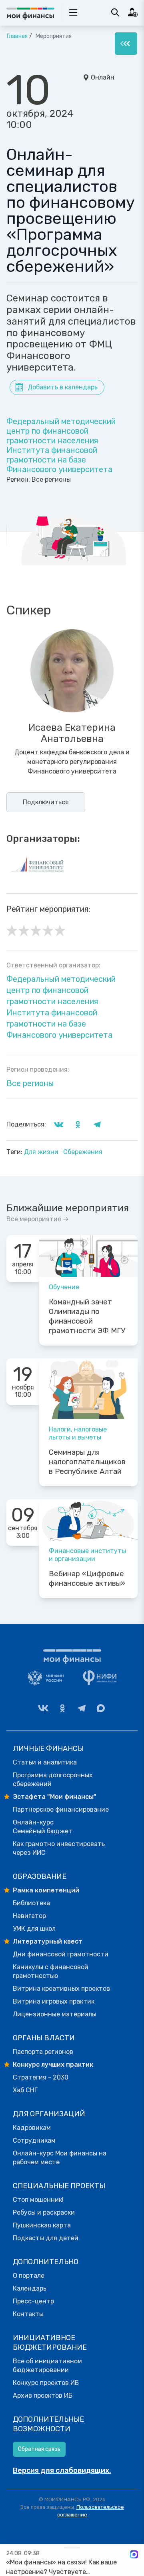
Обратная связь (39, 2449)
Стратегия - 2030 (41, 2077)
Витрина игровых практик (54, 2001)
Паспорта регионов (43, 2052)
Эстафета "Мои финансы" (55, 1797)
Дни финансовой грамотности (61, 1954)
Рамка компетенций (46, 1890)
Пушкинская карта (42, 2225)
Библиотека (31, 1903)
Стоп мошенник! (38, 2200)
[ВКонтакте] (43, 1708)
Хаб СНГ (25, 2090)
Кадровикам (32, 2128)
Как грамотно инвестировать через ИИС (59, 1848)
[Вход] (133, 12)
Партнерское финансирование (61, 1809)
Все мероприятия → (38, 1219)
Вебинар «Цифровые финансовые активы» (87, 1579)
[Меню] (126, 44)
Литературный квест (48, 1941)
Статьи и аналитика (45, 1762)
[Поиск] (115, 12)
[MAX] (101, 1708)
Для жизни (42, 1152)
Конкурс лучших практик (53, 2065)
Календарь (30, 2288)
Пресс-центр (33, 2301)
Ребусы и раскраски (44, 2212)
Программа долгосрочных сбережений (53, 1779)
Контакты (28, 2314)
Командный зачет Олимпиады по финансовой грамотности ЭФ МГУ (87, 1316)
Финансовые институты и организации (87, 1555)
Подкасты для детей (46, 2238)
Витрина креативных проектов (61, 1989)
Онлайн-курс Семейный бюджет (43, 1827)
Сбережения (83, 1152)
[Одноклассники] (62, 1708)
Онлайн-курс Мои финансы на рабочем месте (60, 2158)
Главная (17, 36)
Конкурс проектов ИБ (46, 2383)
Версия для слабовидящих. (62, 2470)
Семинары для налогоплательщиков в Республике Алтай (87, 1462)
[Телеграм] (82, 1708)
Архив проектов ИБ (43, 2396)
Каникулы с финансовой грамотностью (51, 1971)
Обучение (64, 1287)
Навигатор (29, 1916)
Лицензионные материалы (55, 2014)
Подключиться (46, 802)
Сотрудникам (34, 2140)
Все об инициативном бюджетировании (47, 2366)
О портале (29, 2276)
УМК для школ (34, 1929)
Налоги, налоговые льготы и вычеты (78, 1433)
